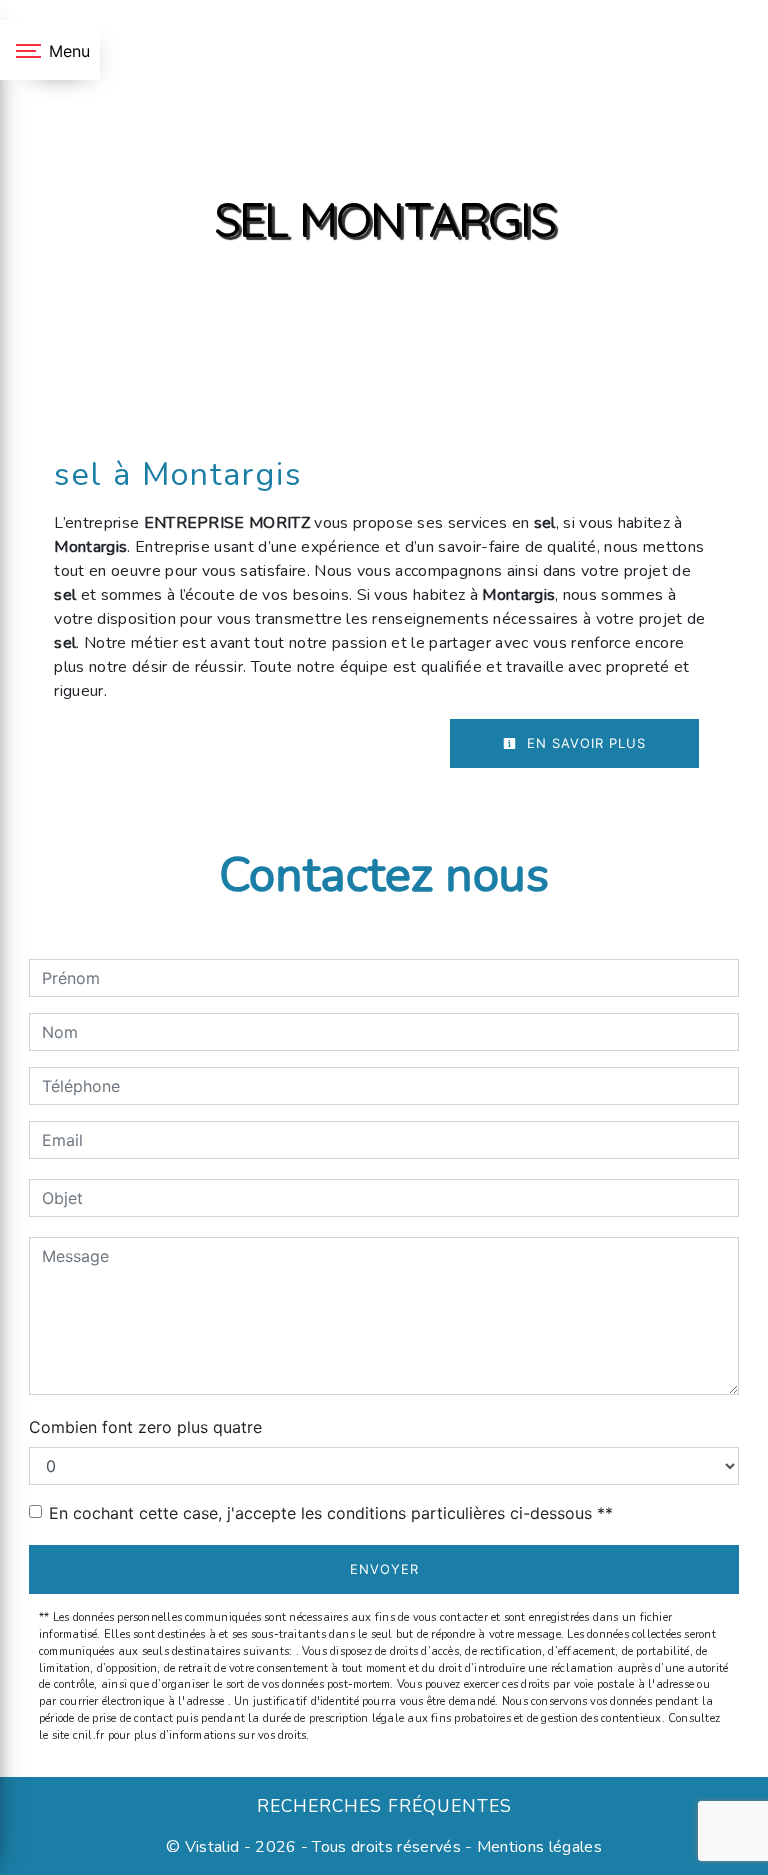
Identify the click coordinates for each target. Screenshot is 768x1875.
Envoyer (384, 1569)
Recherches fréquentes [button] (384, 1806)
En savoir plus (584, 743)
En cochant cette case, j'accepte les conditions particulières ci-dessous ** (331, 1513)
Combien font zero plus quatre (145, 1427)
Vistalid (212, 1847)
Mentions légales (537, 1847)
